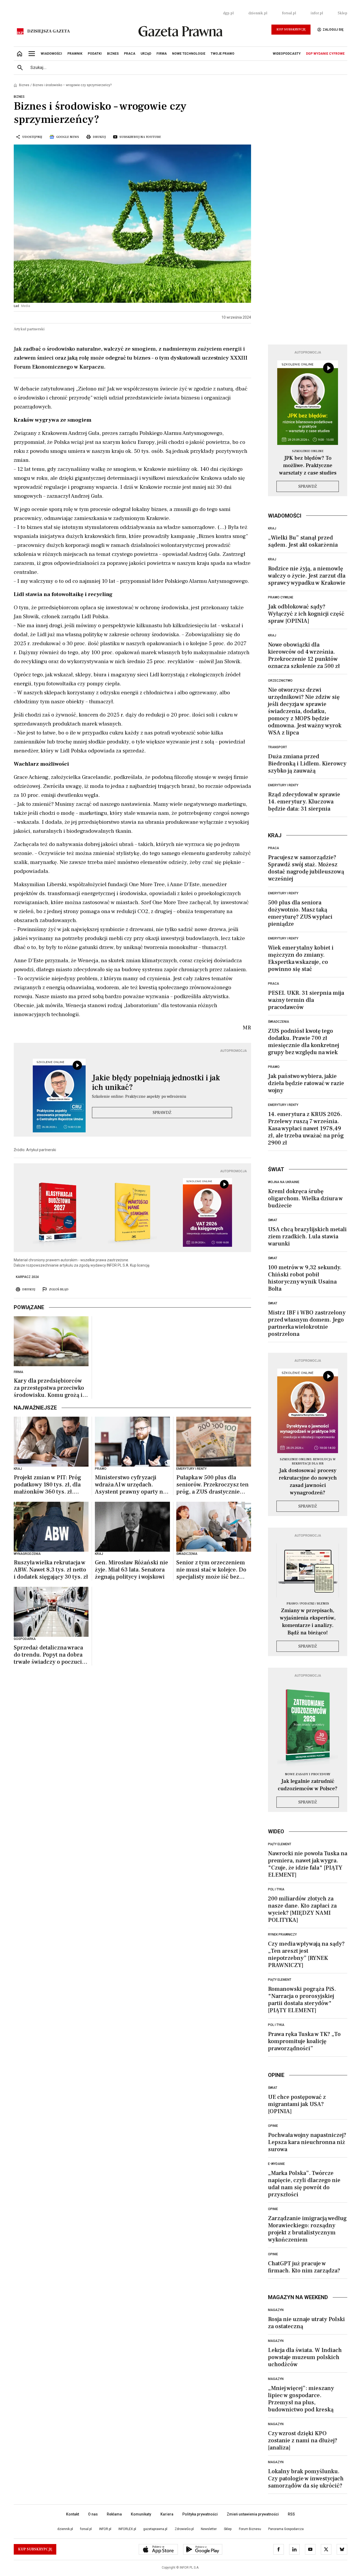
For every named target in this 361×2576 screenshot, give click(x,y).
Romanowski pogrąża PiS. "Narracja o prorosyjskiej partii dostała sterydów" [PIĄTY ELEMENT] (302, 2000)
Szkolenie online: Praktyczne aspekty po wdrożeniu (139, 1096)
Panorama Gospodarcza (286, 2529)
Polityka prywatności (200, 2514)
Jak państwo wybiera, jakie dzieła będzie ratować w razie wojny (306, 1083)
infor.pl (317, 13)
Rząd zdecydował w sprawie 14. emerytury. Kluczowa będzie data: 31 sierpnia (304, 802)
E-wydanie (276, 2164)
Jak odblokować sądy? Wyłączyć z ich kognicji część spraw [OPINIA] (306, 614)
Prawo (274, 1067)
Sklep (343, 13)
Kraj (272, 528)
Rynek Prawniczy (282, 1935)
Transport (277, 747)
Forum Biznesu (250, 2529)
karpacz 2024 (27, 1277)
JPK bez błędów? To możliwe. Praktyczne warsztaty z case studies (308, 466)
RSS (291, 2514)
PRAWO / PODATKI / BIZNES (308, 1604)
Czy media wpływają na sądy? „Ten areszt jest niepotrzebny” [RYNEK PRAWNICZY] (306, 1954)
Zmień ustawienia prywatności (253, 2514)
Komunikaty (141, 2514)
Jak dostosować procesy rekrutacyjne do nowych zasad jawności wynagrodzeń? (308, 1482)
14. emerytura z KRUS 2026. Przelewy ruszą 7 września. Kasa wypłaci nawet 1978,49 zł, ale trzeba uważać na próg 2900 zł (306, 1128)
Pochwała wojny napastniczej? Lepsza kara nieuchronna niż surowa (307, 2142)
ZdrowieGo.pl (184, 2529)
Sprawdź (162, 1113)
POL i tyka (276, 1889)
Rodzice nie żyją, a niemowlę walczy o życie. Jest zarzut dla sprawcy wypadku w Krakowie (307, 576)
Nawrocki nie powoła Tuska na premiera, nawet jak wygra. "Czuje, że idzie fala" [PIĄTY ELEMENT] (308, 1864)
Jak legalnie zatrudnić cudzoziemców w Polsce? (308, 1785)
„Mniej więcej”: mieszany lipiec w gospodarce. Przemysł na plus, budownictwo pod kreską (301, 2399)
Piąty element (280, 1844)
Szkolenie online (308, 451)
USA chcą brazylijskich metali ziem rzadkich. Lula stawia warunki (307, 1236)
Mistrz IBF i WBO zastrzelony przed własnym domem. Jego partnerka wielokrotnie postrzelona (307, 1323)
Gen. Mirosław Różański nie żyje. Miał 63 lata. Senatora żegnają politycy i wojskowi (131, 1570)
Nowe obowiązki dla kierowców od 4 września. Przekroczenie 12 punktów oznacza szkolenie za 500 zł (304, 655)
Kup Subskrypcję (291, 29)
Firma (18, 1372)
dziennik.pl (258, 13)
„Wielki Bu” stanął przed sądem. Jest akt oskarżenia (303, 541)
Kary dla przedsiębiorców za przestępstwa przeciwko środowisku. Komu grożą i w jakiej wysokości (51, 1388)
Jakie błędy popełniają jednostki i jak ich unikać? (156, 1083)
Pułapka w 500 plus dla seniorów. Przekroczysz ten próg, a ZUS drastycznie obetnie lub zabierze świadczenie (212, 1485)
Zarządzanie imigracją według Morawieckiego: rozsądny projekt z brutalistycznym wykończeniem (307, 2229)
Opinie (273, 2126)
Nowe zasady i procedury (308, 1774)
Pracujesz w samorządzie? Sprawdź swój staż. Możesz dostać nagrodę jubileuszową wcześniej (306, 868)
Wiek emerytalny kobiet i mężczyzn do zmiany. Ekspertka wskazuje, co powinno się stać (301, 958)
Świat (273, 1220)
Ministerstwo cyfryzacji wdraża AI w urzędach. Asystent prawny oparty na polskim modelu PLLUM (130, 1485)
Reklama (114, 2514)
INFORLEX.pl (127, 2529)
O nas (93, 2514)
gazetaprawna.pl (155, 2529)
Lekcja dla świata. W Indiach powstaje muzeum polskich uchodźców (305, 2357)
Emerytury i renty (283, 785)
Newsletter (209, 2529)
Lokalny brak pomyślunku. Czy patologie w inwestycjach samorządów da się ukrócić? (306, 2479)
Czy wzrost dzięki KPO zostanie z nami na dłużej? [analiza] (303, 2440)
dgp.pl (228, 13)
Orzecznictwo (280, 681)
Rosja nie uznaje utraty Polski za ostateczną (306, 2323)
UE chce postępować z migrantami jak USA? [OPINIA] (297, 2104)
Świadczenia (279, 1022)
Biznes (24, 85)
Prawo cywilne (281, 597)
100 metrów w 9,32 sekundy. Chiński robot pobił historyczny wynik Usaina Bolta (305, 1278)
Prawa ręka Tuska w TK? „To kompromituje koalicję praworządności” (304, 2041)
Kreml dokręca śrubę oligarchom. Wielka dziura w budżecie (305, 1198)
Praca (274, 848)
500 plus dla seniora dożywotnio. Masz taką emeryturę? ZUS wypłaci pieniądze (300, 913)
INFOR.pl (105, 2529)
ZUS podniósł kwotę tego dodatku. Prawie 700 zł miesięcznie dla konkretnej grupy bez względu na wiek (304, 1042)
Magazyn (276, 2310)
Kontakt (73, 2514)
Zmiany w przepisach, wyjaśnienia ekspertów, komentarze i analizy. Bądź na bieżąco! (308, 1622)
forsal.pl (289, 13)
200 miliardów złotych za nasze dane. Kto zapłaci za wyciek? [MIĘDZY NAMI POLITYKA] (302, 1909)
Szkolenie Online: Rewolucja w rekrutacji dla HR (308, 1461)
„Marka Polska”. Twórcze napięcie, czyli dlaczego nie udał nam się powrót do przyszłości (304, 2184)
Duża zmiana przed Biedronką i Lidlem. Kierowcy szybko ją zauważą (307, 764)
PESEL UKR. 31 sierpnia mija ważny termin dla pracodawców (306, 1000)
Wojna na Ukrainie (284, 1182)
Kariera (167, 2514)
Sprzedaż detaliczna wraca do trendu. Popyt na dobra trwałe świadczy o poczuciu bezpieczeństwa (50, 1655)
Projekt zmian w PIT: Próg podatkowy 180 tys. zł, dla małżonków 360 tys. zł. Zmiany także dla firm (47, 1485)
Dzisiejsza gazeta (48, 31)
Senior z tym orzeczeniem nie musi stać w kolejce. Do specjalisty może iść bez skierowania (211, 1570)
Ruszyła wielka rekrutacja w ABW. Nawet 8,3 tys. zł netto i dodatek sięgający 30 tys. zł (51, 1570)
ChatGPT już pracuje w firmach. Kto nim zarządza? (304, 2267)
